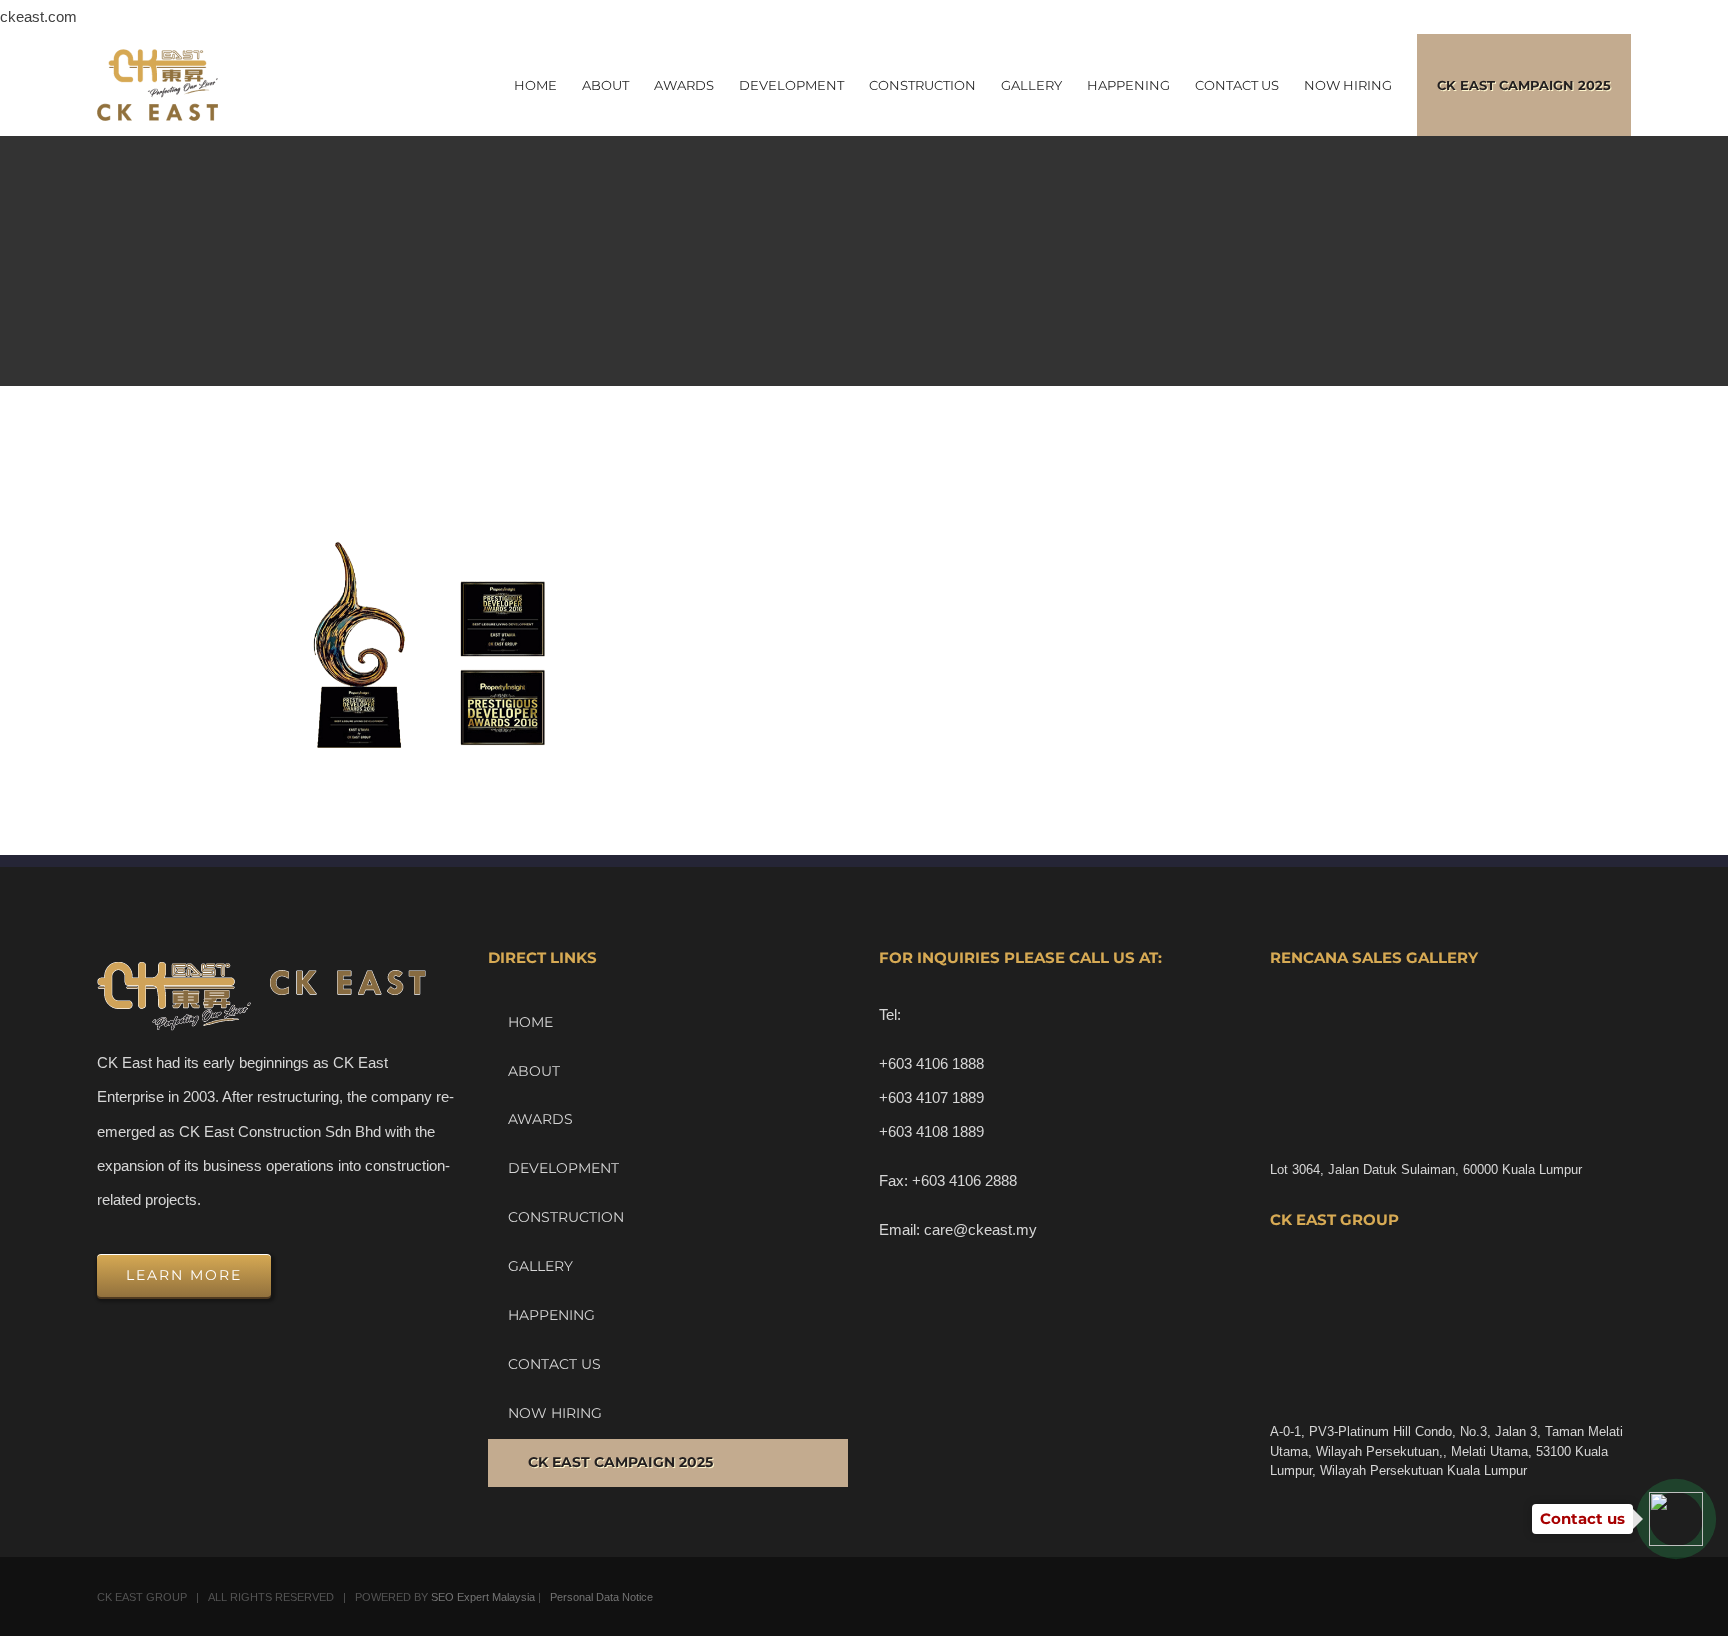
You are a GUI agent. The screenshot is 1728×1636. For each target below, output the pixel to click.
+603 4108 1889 (931, 1131)
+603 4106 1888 (931, 1063)
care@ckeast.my (980, 1229)
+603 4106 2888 (964, 1180)
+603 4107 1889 (931, 1097)
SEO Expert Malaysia (483, 1597)
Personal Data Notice (601, 1597)
